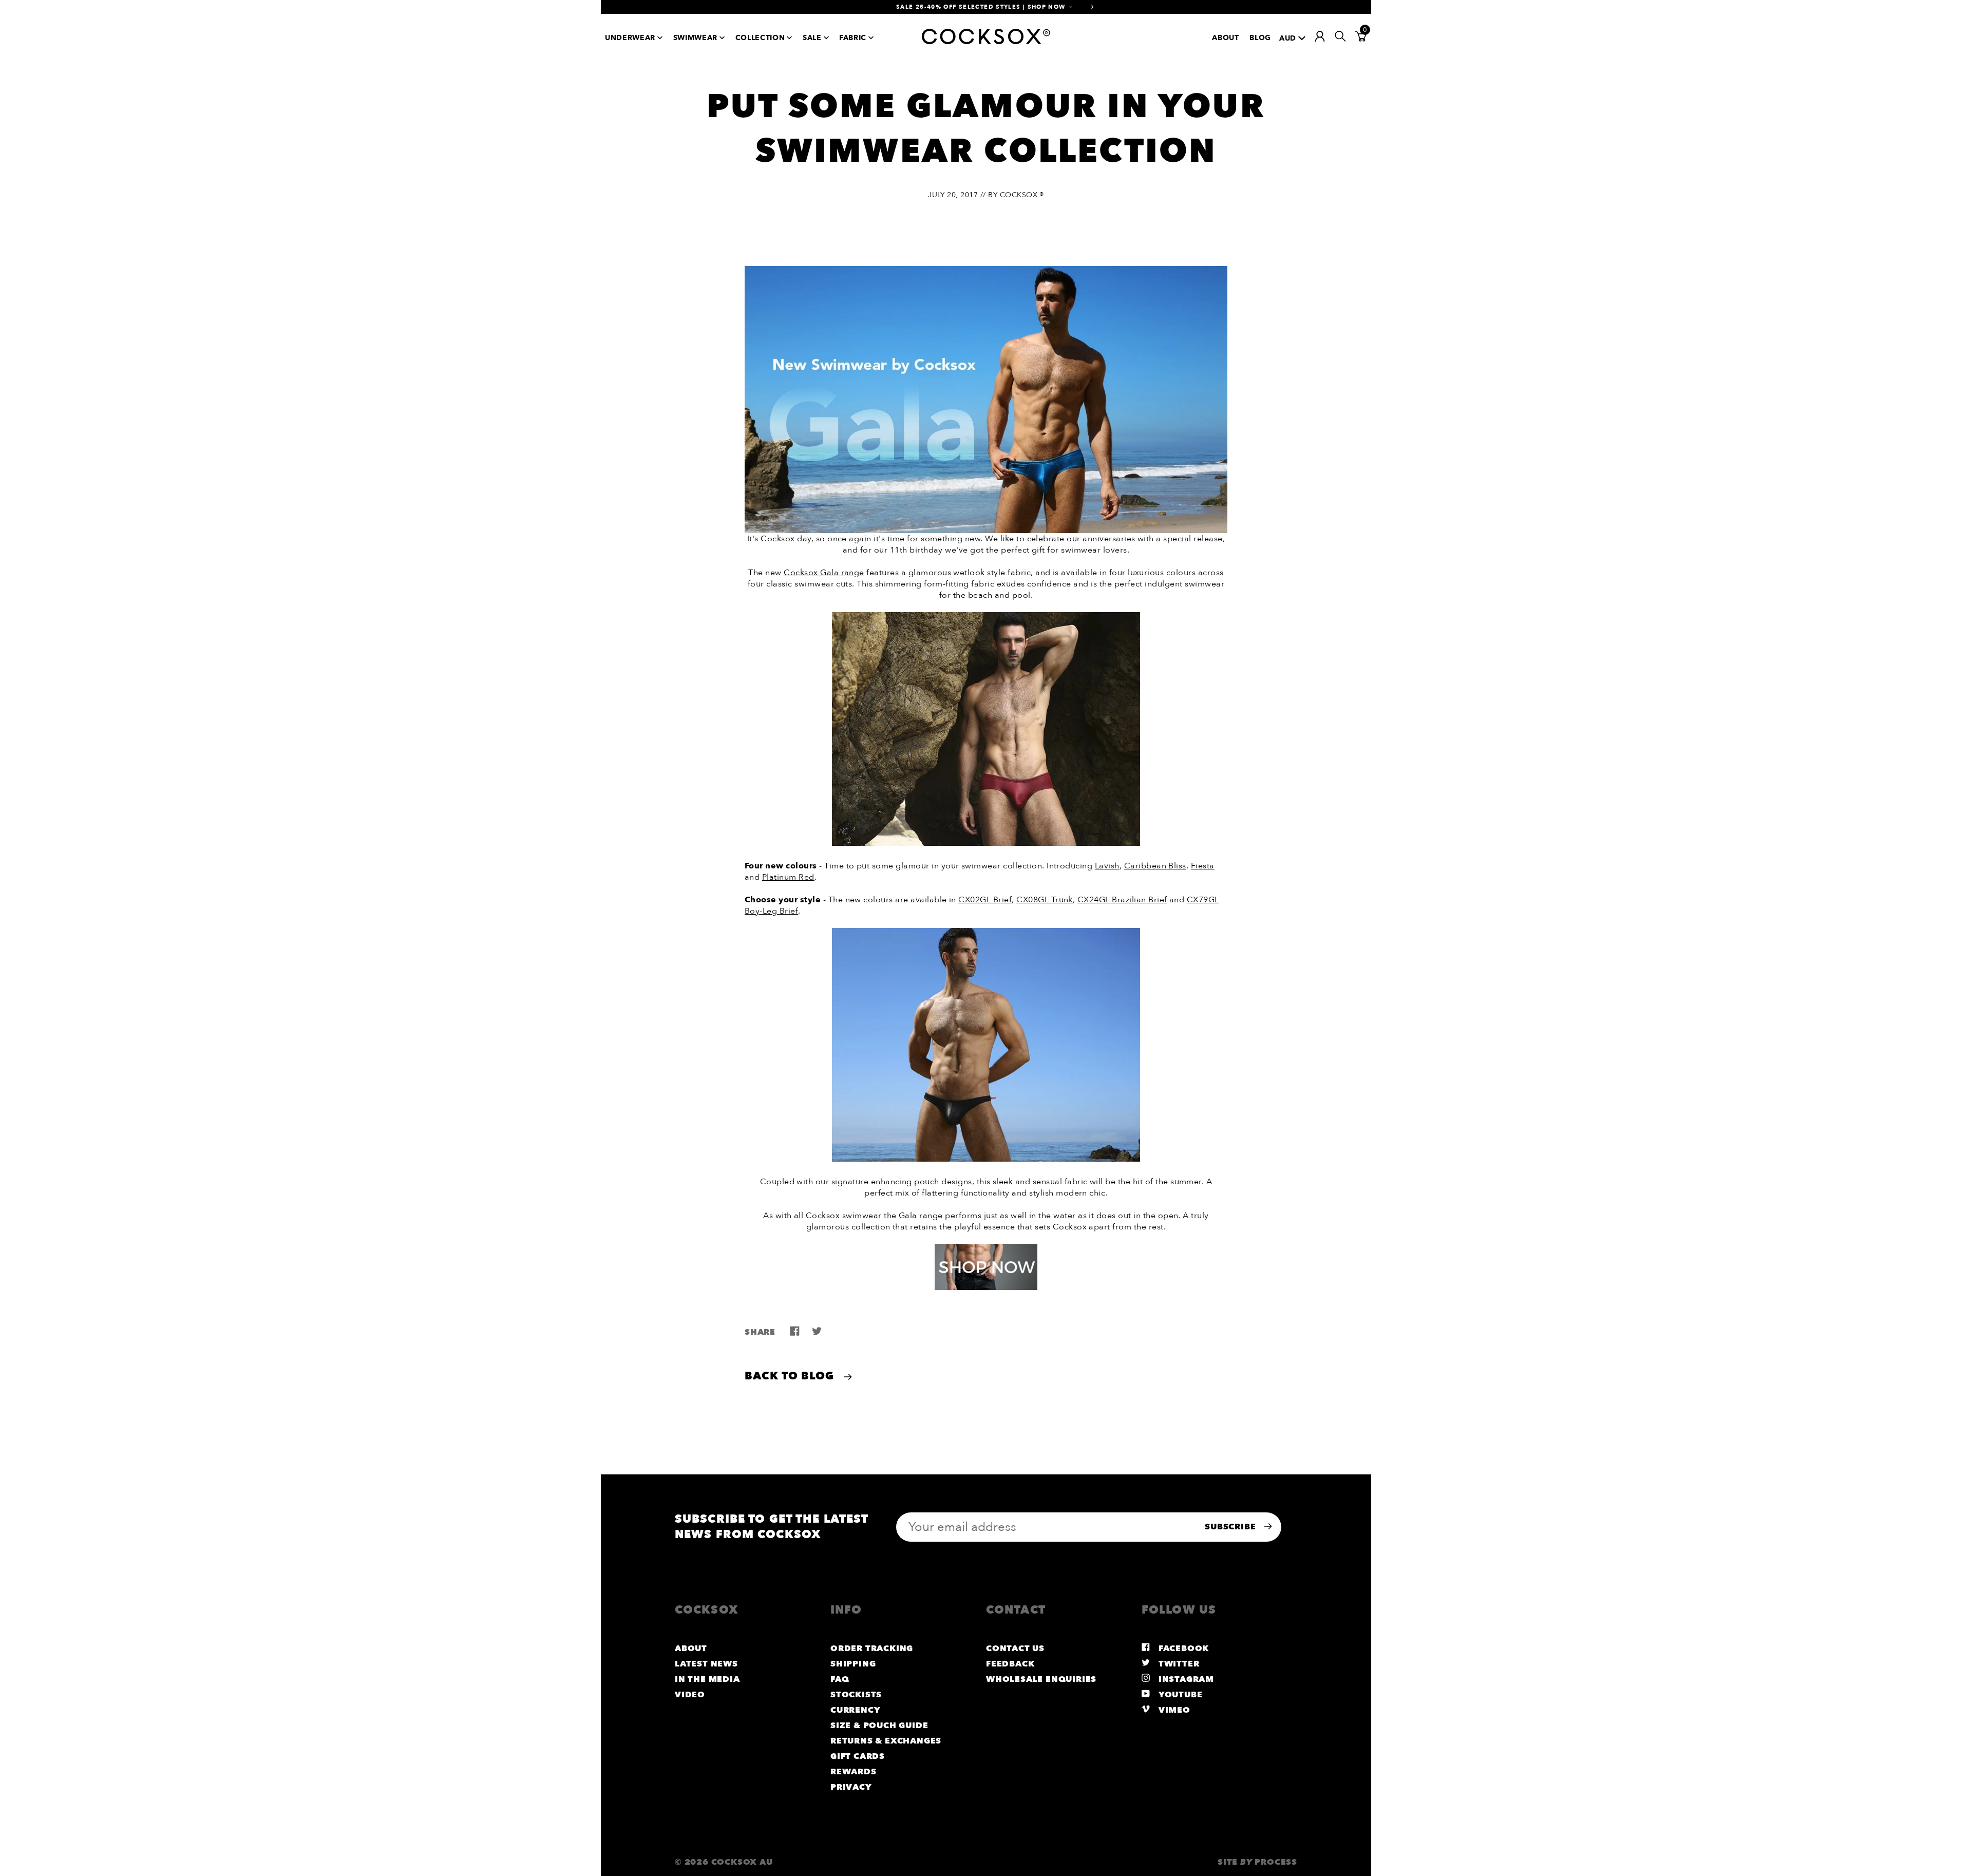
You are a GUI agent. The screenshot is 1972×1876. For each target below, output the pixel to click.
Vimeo (1173, 1710)
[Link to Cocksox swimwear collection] (986, 843)
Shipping (853, 1664)
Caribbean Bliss (1155, 866)
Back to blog (791, 1376)
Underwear (630, 38)
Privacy (851, 1787)
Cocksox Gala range (824, 573)
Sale (812, 38)
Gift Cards (858, 1756)
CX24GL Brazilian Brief (1122, 900)
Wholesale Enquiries (1041, 1679)
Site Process (1257, 1862)
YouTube (1179, 1695)
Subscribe (1231, 1527)
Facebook (1182, 1648)
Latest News (706, 1664)
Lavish (1107, 866)
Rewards (854, 1772)
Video (690, 1695)
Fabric (853, 38)
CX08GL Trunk (1045, 900)
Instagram (1185, 1679)
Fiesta (1203, 866)
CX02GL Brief (985, 900)
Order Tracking (872, 1648)
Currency (855, 1710)
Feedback (1010, 1664)
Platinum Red (788, 877)
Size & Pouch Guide (879, 1726)
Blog (1260, 38)
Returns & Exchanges (886, 1741)
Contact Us (1015, 1648)
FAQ (840, 1679)
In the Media (707, 1679)
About (1225, 38)
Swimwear (695, 38)
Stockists (856, 1695)
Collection (760, 38)
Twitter (1178, 1664)
